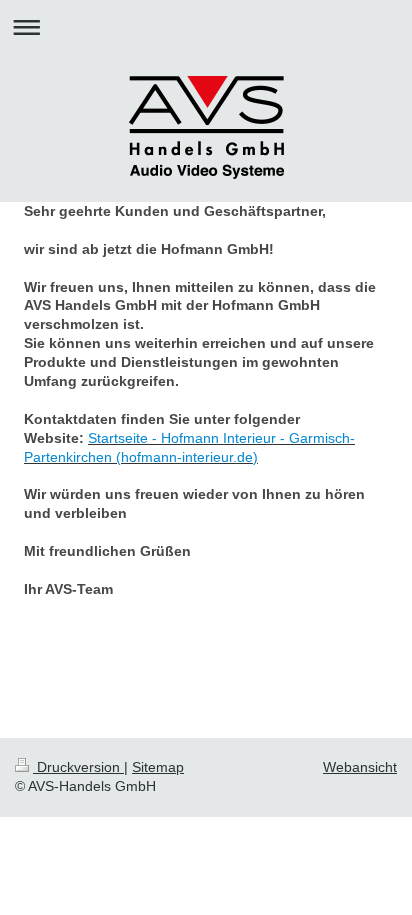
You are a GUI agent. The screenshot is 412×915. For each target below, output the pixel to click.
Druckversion (78, 767)
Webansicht (360, 767)
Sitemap (158, 767)
